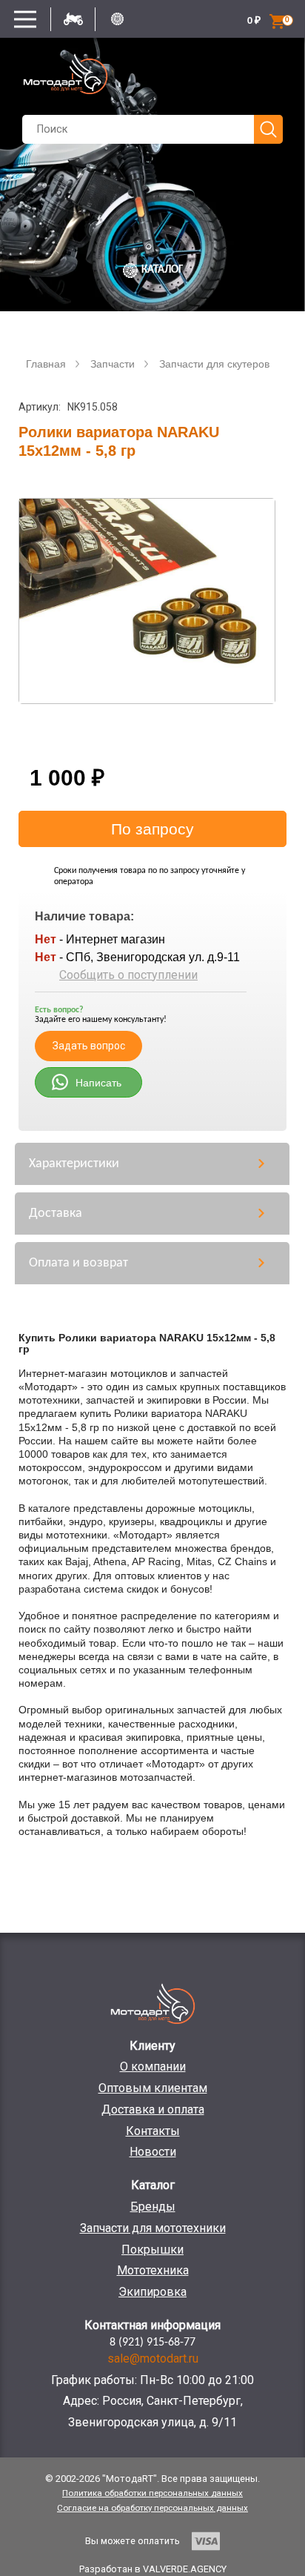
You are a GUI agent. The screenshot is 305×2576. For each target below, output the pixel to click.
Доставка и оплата (153, 2109)
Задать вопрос (89, 1046)
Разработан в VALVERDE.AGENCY (153, 2569)
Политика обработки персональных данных (152, 2493)
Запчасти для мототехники (153, 2228)
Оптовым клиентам (153, 2088)
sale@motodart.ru (153, 2358)
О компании (153, 2067)
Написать (98, 1083)
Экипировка (152, 2292)
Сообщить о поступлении (128, 975)
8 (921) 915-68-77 (152, 2343)
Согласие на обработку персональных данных (152, 2508)
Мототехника (153, 2270)
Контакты (153, 2131)
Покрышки (152, 2250)
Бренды (153, 2207)
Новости (153, 2152)
